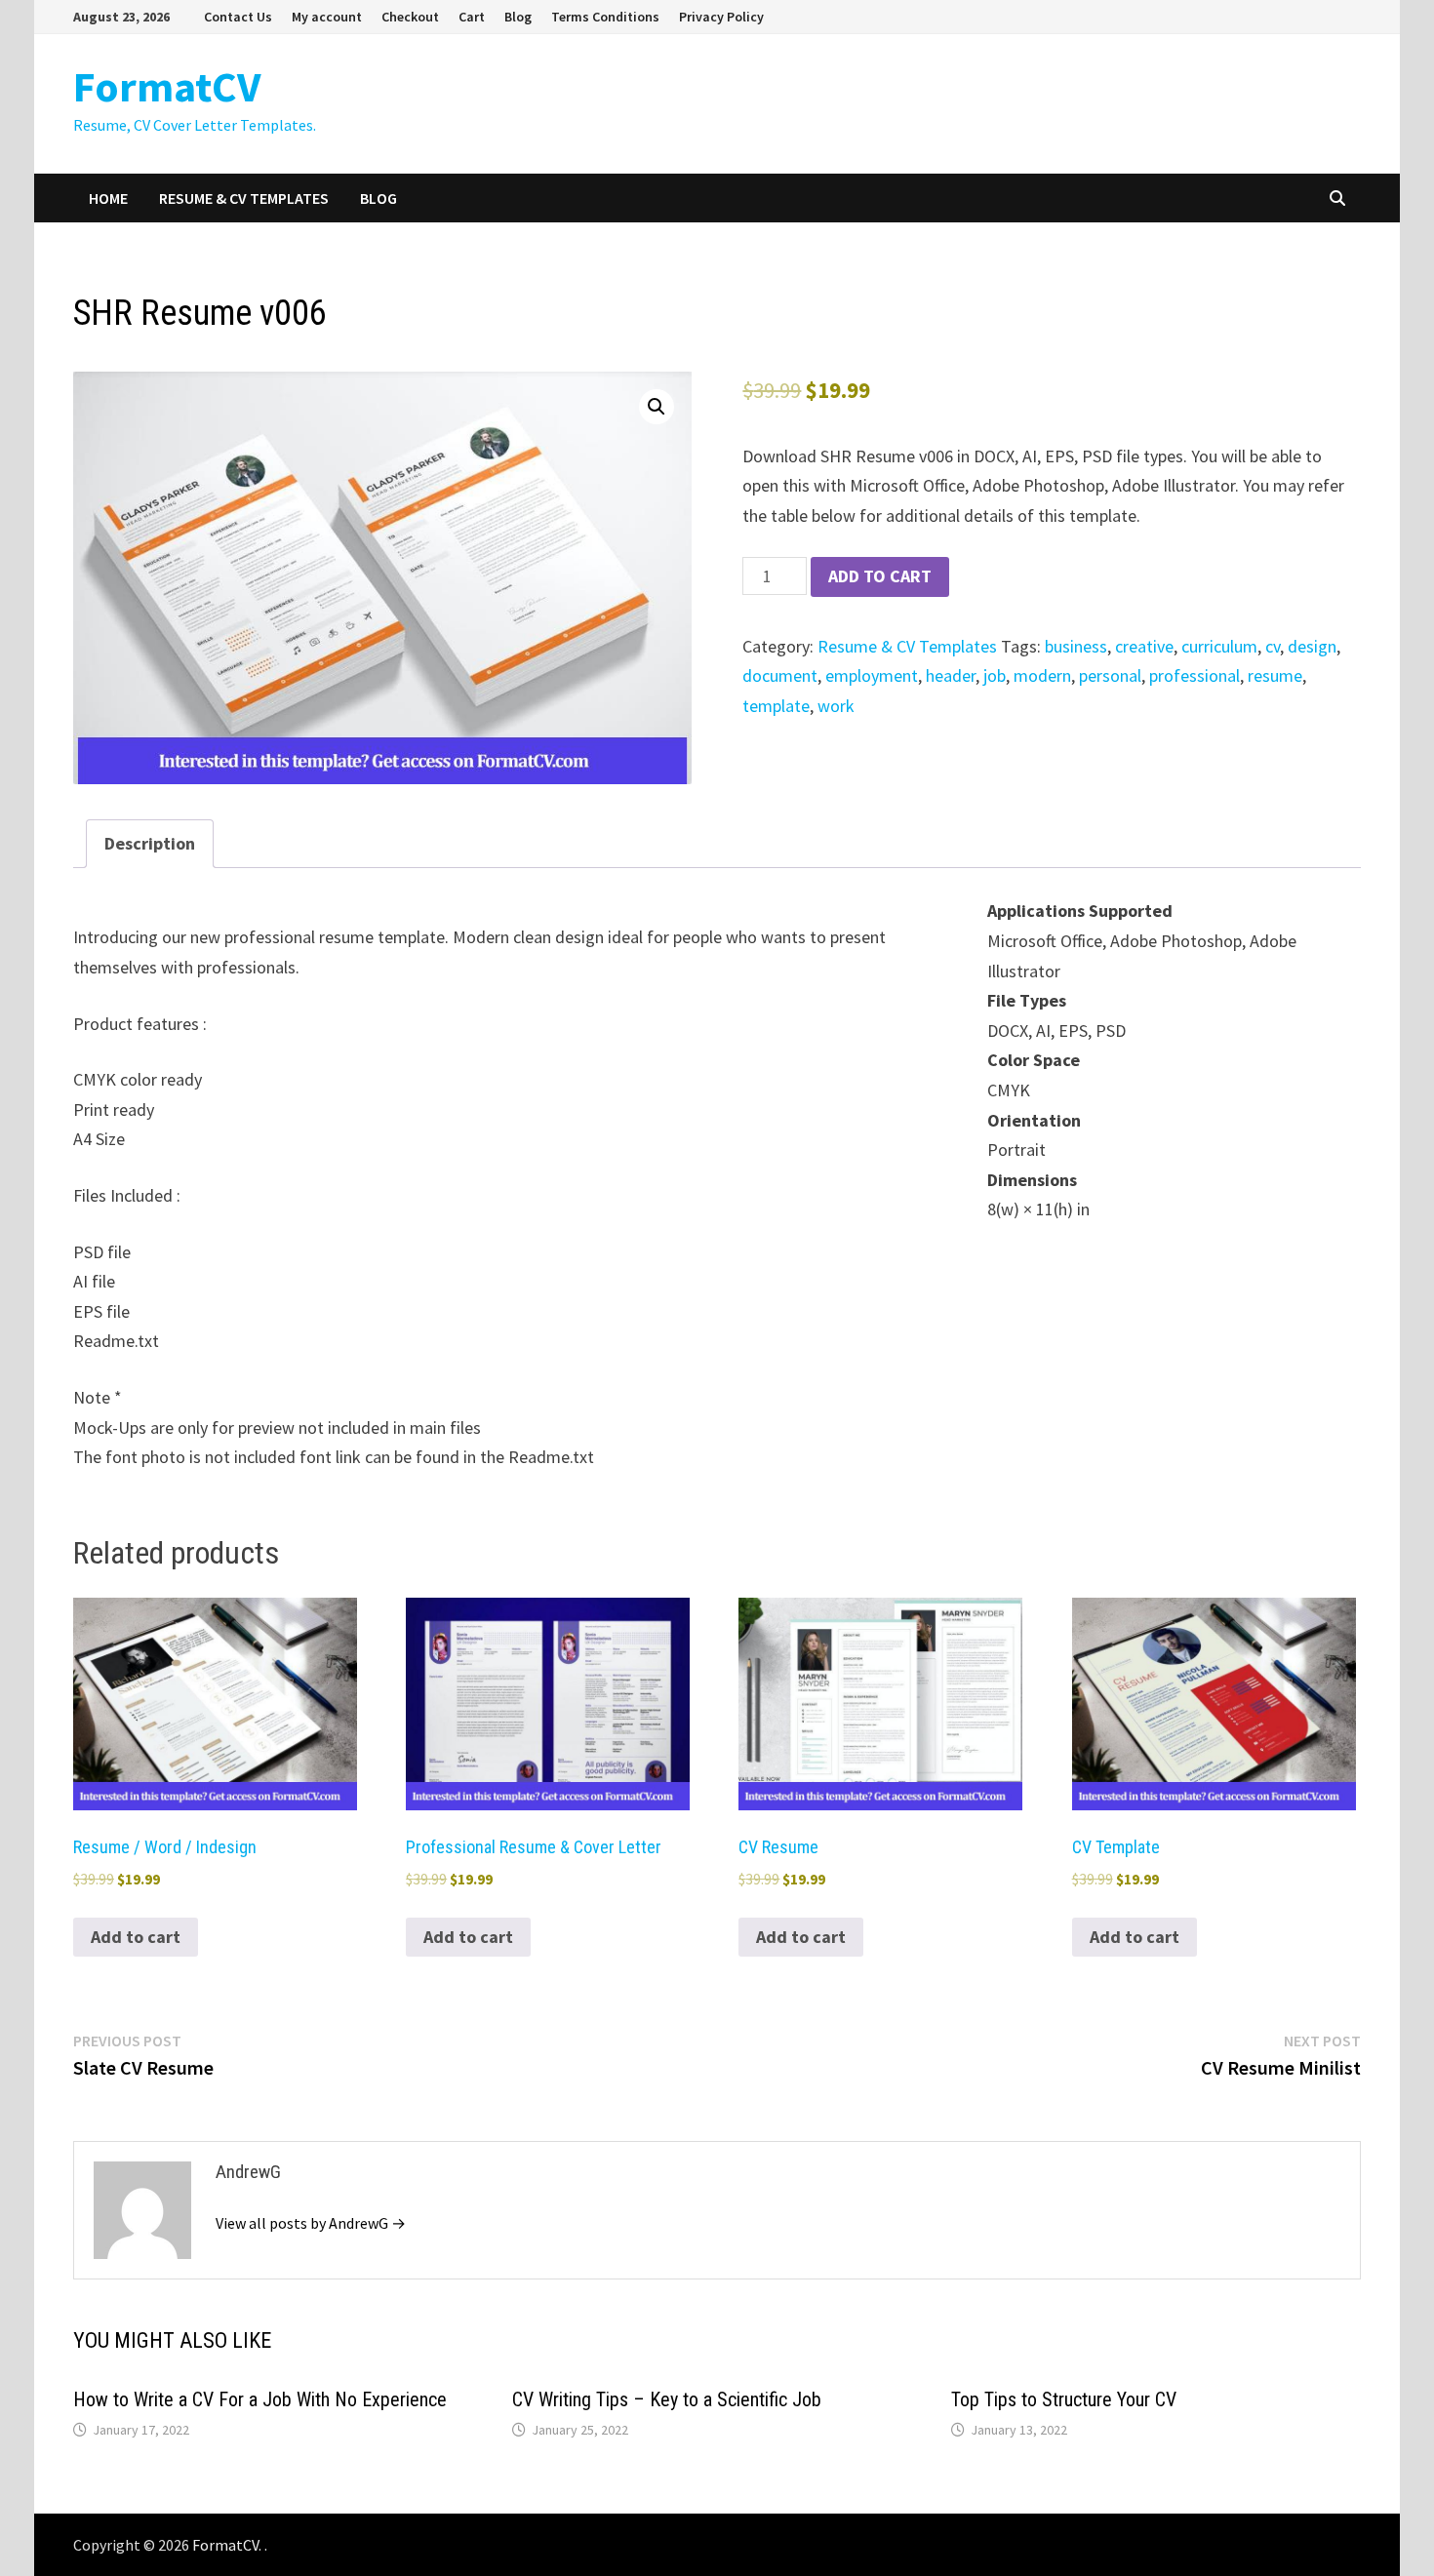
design (1312, 646)
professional (1195, 675)
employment (872, 675)
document (780, 675)
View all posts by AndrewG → (311, 2223)
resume (1275, 675)
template (776, 706)
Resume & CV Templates (244, 198)
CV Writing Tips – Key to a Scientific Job (667, 2399)
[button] (657, 407)
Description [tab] (150, 843)
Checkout (410, 17)
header (951, 675)
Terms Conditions (605, 17)
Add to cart (880, 576)
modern (1042, 675)
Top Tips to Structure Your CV (1064, 2399)
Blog (518, 17)
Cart (472, 17)
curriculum (1219, 646)
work (836, 706)
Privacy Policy (721, 17)
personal (1110, 675)
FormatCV (167, 86)
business (1076, 646)
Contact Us (238, 17)
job (995, 675)
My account (327, 17)
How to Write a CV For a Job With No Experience (260, 2399)
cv (1273, 646)
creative (1144, 646)
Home (108, 198)
